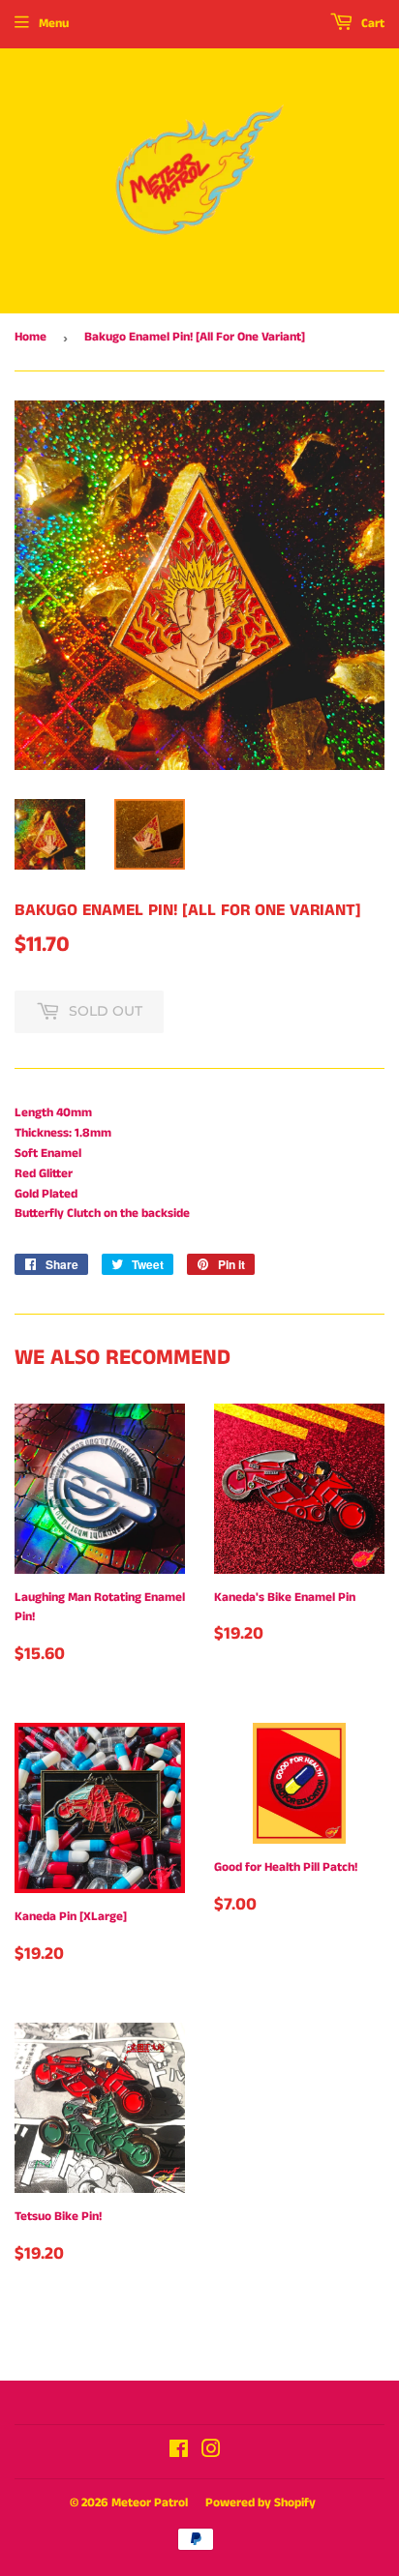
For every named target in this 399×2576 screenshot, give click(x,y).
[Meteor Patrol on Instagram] (211, 2453)
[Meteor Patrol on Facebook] (179, 2453)
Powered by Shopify (261, 2503)
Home (31, 337)
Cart (371, 24)
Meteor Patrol (150, 2503)
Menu (54, 24)
